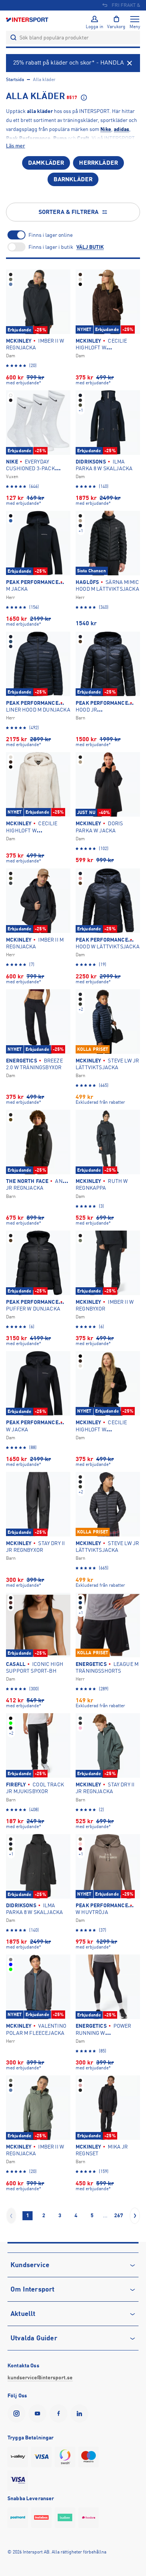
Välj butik (90, 247)
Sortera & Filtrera (69, 212)
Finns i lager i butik (51, 247)
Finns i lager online (51, 235)
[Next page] (135, 2216)
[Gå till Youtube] (39, 2413)
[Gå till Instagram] (18, 2413)
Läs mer (16, 146)
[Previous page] (11, 2216)
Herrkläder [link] (98, 163)
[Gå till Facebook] (60, 2413)
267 (119, 2215)
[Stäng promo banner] (130, 63)
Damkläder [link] (46, 163)
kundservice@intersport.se (40, 2377)
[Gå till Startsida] (28, 19)
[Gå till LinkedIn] (81, 2413)
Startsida (15, 80)
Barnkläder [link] (73, 179)
